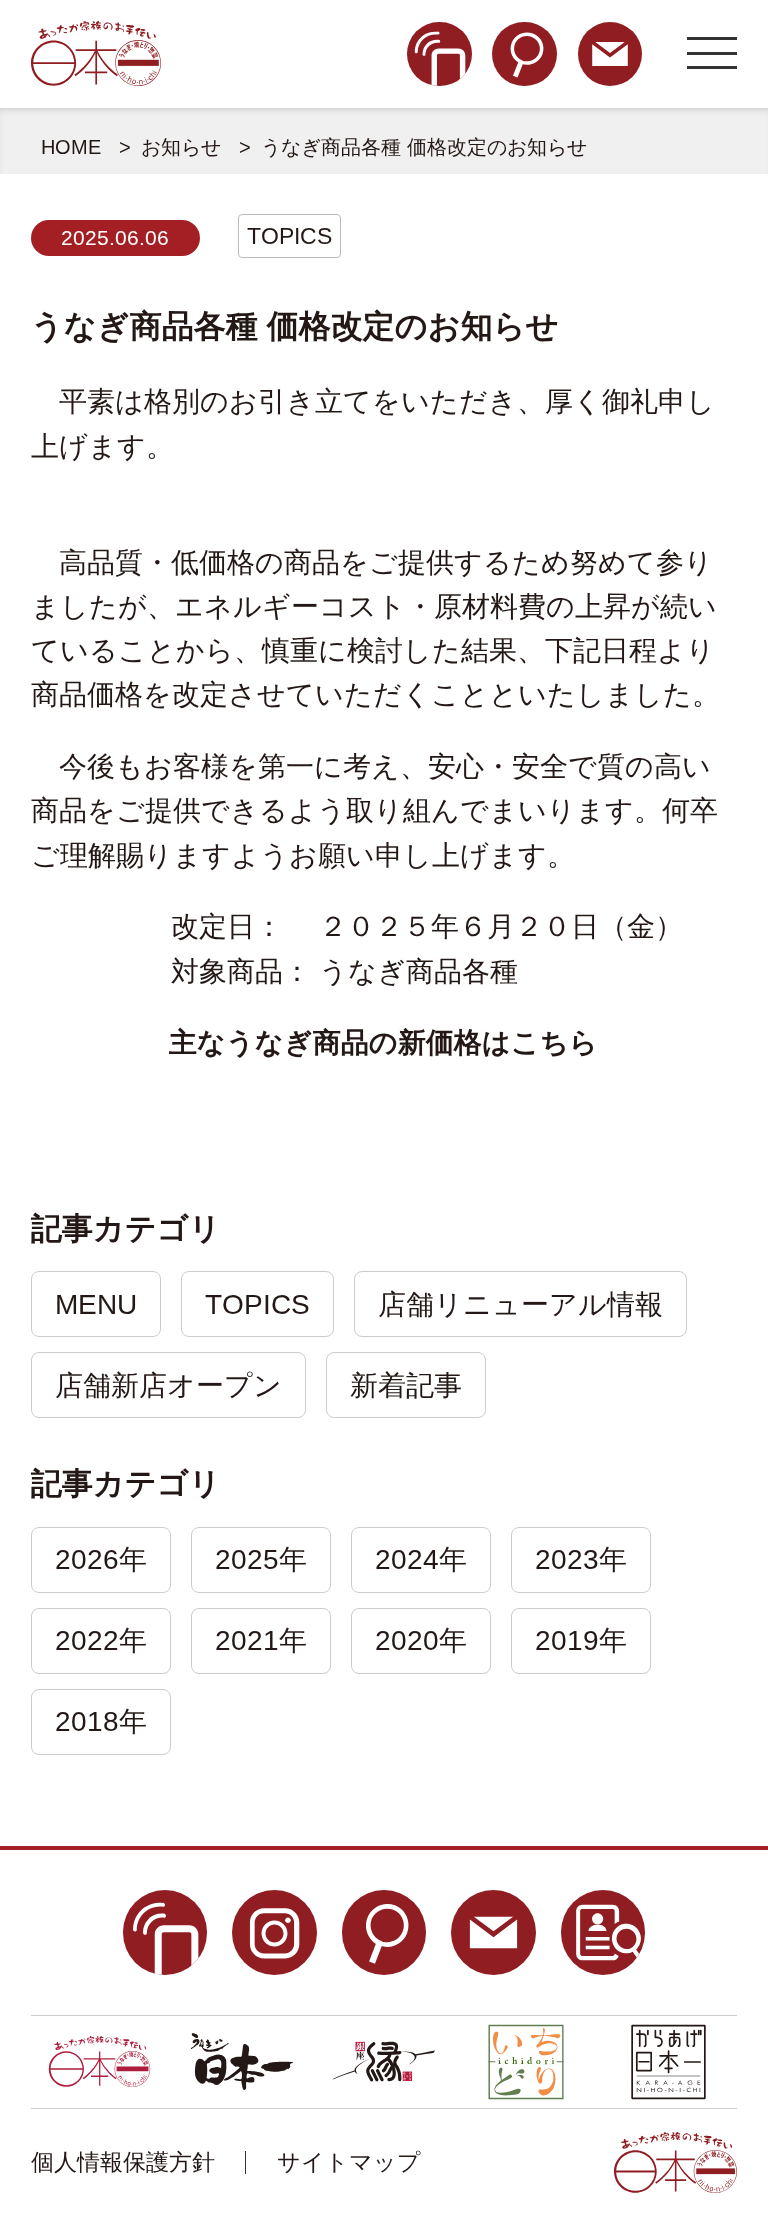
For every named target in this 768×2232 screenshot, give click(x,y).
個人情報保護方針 (123, 2162)
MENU (96, 1304)
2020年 (421, 1640)
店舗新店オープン (168, 1385)
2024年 (421, 1559)
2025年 (261, 1559)
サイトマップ (349, 2162)
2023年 (581, 1559)
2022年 (101, 1640)
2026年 (101, 1559)
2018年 (101, 1721)
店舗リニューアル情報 (520, 1304)
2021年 (261, 1640)
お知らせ (181, 147)
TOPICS (289, 236)
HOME (71, 147)
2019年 (581, 1640)
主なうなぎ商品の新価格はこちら (383, 1042)
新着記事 (406, 1385)
